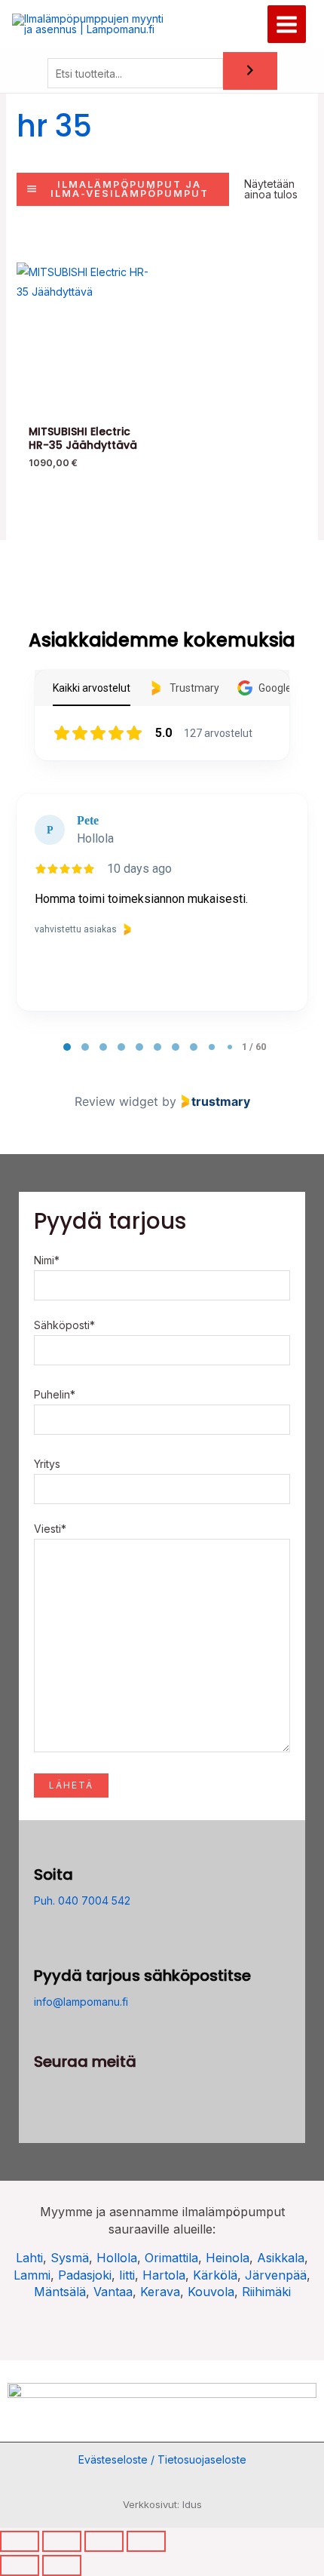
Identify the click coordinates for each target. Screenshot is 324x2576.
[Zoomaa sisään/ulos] (20, 2541)
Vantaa (113, 2292)
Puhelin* (55, 1394)
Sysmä (70, 2258)
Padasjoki (85, 2275)
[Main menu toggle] (287, 25)
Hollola (117, 2258)
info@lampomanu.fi (81, 2002)
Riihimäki (266, 2292)
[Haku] (250, 71)
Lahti (29, 2258)
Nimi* (47, 1260)
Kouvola (211, 2292)
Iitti (127, 2275)
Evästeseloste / (118, 2459)
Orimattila (171, 2258)
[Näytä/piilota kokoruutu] (62, 2541)
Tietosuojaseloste (202, 2459)
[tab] (67, 1047)
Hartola (164, 2275)
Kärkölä (215, 2275)
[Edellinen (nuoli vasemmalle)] (20, 2565)
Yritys (47, 1464)
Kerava (160, 2292)
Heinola (228, 2258)
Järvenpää (276, 2275)
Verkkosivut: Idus (162, 2504)
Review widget (116, 1101)
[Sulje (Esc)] (146, 2541)
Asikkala (281, 2258)
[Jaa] (104, 2541)
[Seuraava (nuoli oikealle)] (62, 2565)
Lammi (32, 2275)
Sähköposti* (64, 1325)
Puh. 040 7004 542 (82, 1901)
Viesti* (50, 1529)
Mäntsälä (60, 2292)
